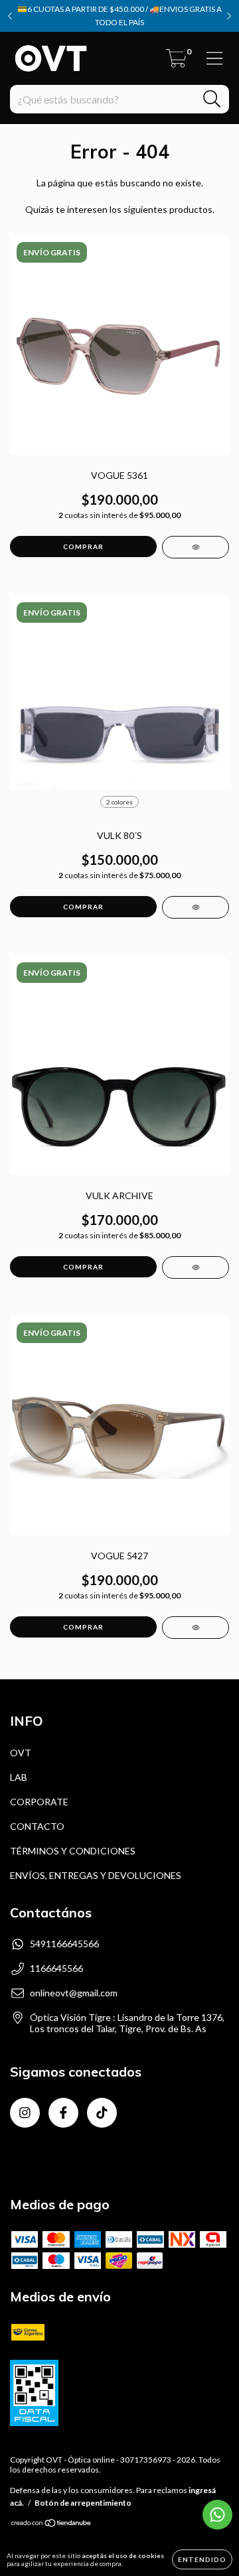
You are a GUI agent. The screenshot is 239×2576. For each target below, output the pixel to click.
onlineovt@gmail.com (74, 1993)
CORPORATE (39, 1802)
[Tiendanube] (51, 2525)
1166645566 (56, 1968)
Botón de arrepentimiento (83, 2503)
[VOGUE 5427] (196, 1628)
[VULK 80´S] (196, 907)
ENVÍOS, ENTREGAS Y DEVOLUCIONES (96, 1875)
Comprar (83, 907)
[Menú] (215, 58)
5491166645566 (64, 1944)
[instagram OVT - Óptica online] (25, 2113)
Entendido (202, 2559)
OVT (21, 1753)
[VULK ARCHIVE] (196, 1267)
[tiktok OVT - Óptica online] (102, 2113)
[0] (176, 62)
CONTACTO (37, 1826)
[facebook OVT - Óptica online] (63, 2113)
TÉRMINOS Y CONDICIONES (73, 1851)
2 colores (119, 802)
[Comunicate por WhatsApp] (217, 2515)
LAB (19, 1777)
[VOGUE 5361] (196, 547)
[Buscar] (212, 99)
